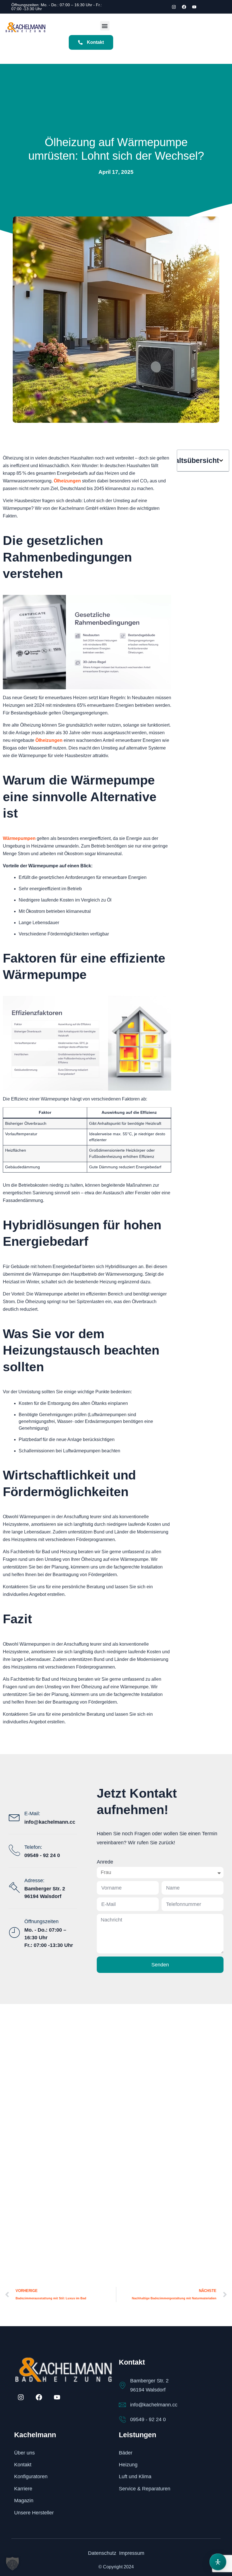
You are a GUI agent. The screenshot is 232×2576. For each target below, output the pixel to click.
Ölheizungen (67, 481)
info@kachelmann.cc (154, 2405)
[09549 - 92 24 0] (122, 2420)
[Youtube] (194, 7)
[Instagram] (174, 7)
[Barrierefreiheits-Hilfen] (218, 2562)
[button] (105, 26)
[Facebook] (184, 7)
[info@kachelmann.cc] (122, 2405)
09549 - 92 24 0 (148, 2419)
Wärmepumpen (19, 838)
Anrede (105, 1862)
